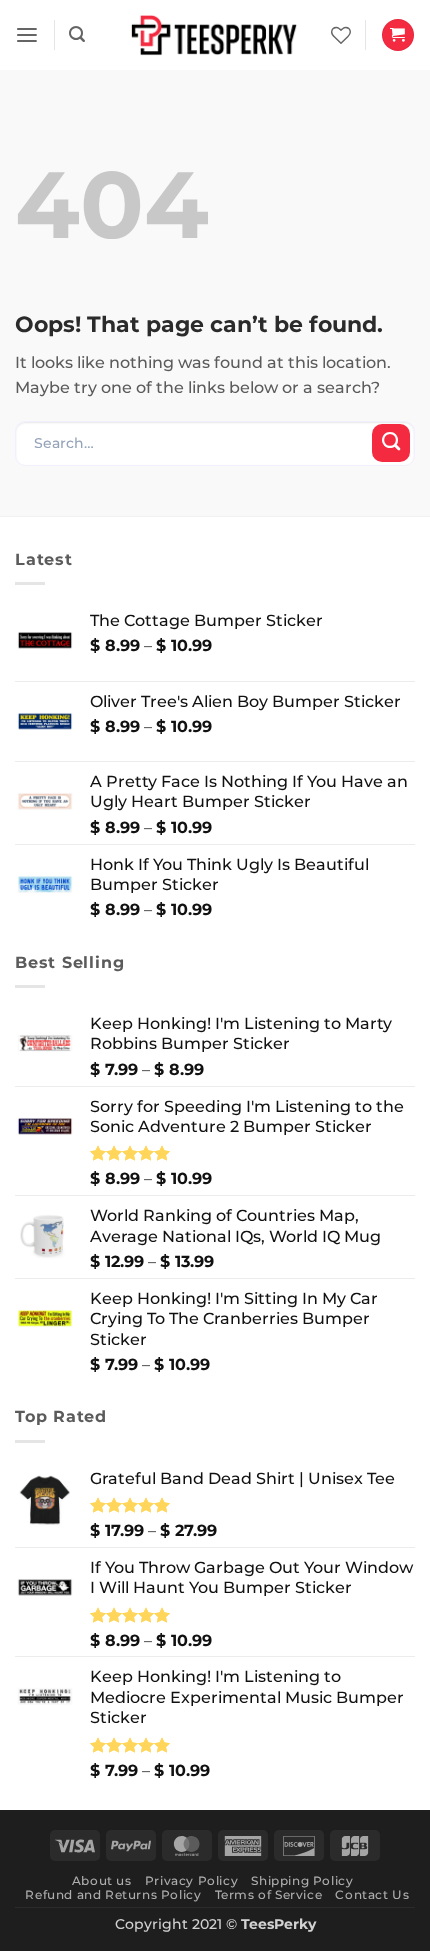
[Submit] (391, 443)
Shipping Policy (302, 1880)
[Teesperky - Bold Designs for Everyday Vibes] (215, 34)
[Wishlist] (341, 35)
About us (102, 1880)
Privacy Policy (191, 1880)
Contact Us (372, 1894)
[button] (27, 35)
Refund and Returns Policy (113, 1894)
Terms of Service (269, 1894)
